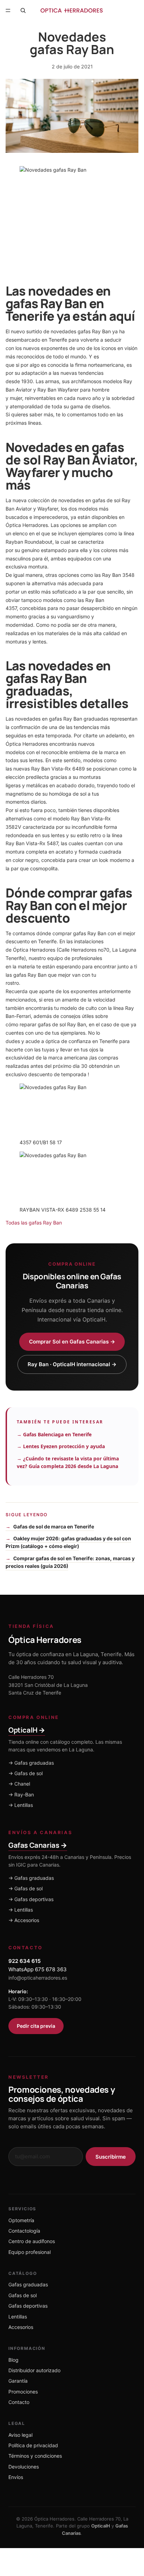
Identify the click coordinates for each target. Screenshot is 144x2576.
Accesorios (21, 2327)
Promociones (23, 2392)
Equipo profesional (30, 2252)
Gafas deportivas (28, 2306)
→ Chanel (19, 1784)
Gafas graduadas (28, 2284)
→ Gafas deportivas (31, 1899)
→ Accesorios (24, 1920)
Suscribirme (111, 2157)
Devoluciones (24, 2467)
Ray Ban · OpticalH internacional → (72, 1364)
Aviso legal (20, 2435)
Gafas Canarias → (38, 1845)
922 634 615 (24, 1961)
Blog (13, 2360)
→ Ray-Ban (21, 1795)
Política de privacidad (33, 2445)
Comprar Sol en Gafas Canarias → (72, 1342)
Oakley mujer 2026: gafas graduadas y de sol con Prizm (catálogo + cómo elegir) (68, 1542)
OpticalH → (27, 1730)
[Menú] (8, 10)
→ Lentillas (21, 1805)
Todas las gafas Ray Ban (34, 1223)
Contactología (24, 2231)
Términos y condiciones (35, 2456)
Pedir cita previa (36, 2026)
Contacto (19, 2402)
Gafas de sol (23, 2295)
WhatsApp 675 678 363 (38, 1969)
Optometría (21, 2220)
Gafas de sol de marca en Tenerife (54, 1527)
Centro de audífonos (32, 2241)
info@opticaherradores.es (38, 1978)
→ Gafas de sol (26, 1773)
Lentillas (18, 2317)
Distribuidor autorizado (34, 2370)
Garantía (18, 2381)
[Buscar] (23, 10)
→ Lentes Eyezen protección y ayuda (61, 1446)
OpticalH (101, 2526)
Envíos (16, 2477)
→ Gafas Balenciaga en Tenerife (54, 1434)
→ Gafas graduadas (31, 1763)
